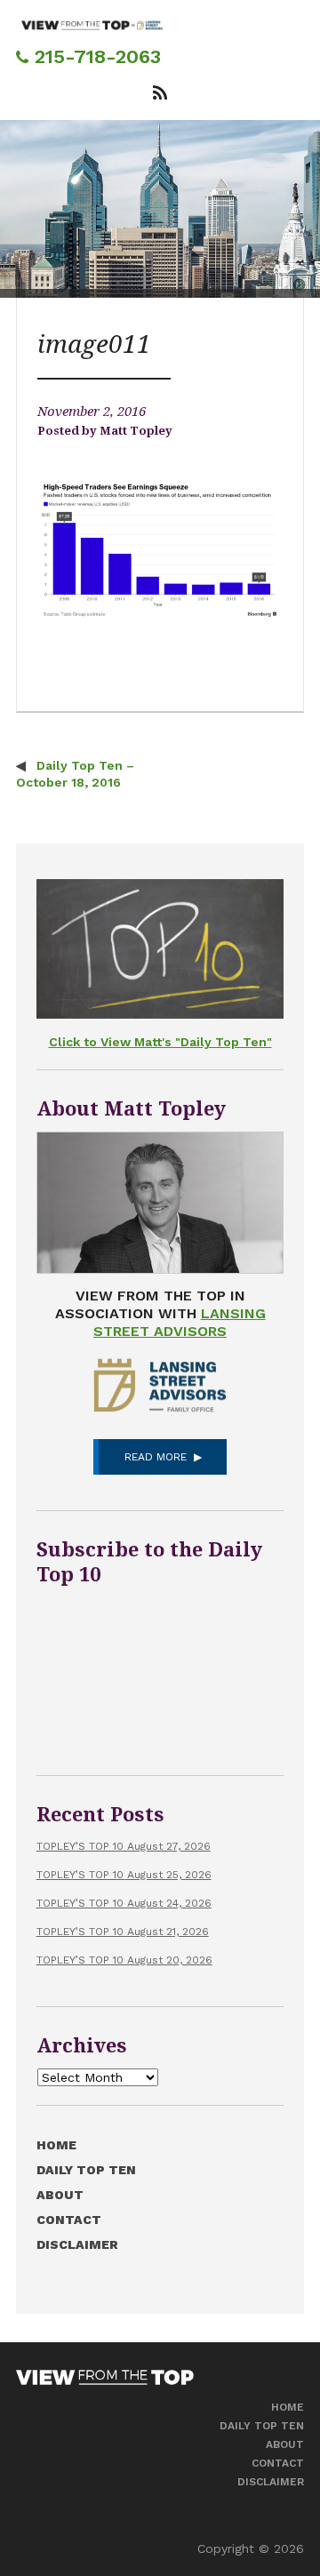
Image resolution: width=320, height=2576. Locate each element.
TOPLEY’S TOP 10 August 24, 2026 (124, 1903)
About (60, 2195)
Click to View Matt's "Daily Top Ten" (160, 1042)
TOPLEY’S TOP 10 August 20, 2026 (124, 1960)
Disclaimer (77, 2244)
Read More (156, 1457)
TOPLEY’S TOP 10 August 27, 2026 (124, 1846)
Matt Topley (136, 431)
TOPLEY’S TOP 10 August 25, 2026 (124, 1875)
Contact (69, 2220)
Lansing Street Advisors (180, 1322)
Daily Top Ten (86, 2170)
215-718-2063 (95, 56)
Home (56, 2145)
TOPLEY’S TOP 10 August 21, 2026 (123, 1932)
